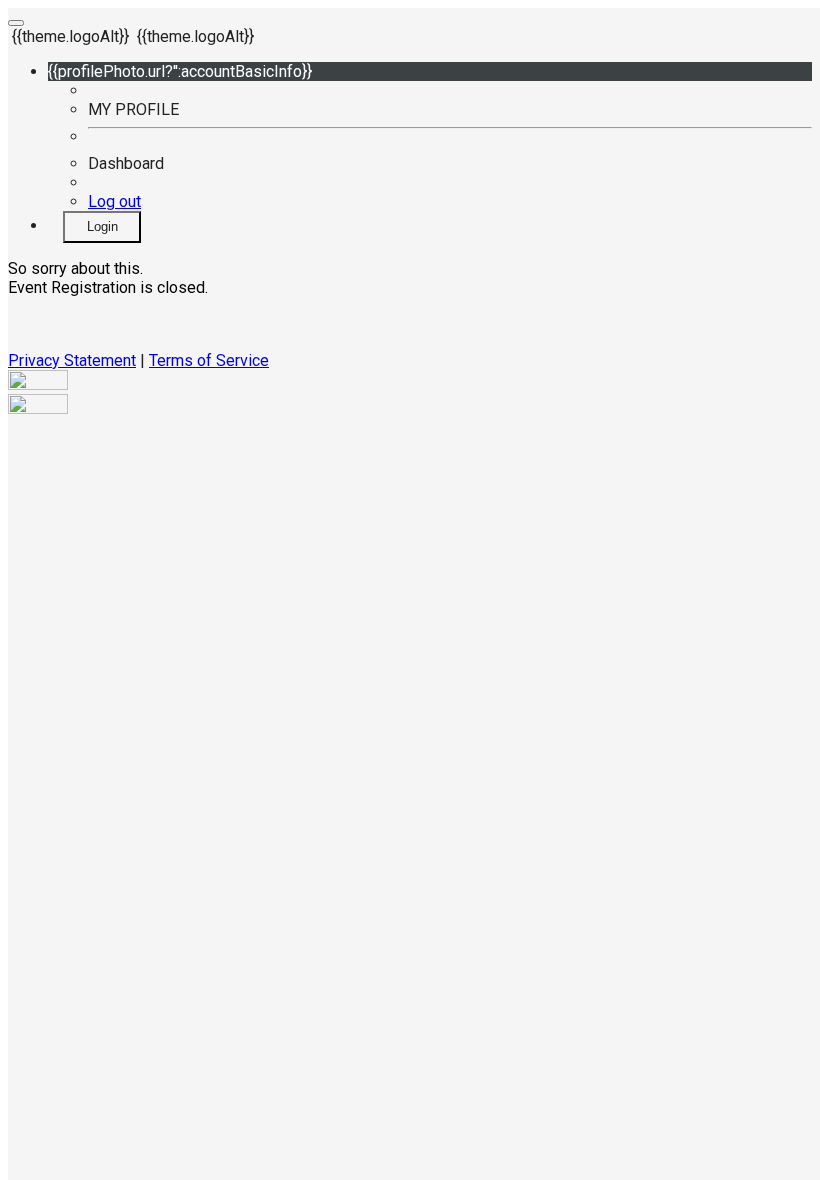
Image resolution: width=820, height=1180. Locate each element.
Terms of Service (209, 360)
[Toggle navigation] (16, 23)
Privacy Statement (72, 360)
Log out (114, 201)
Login (102, 226)
